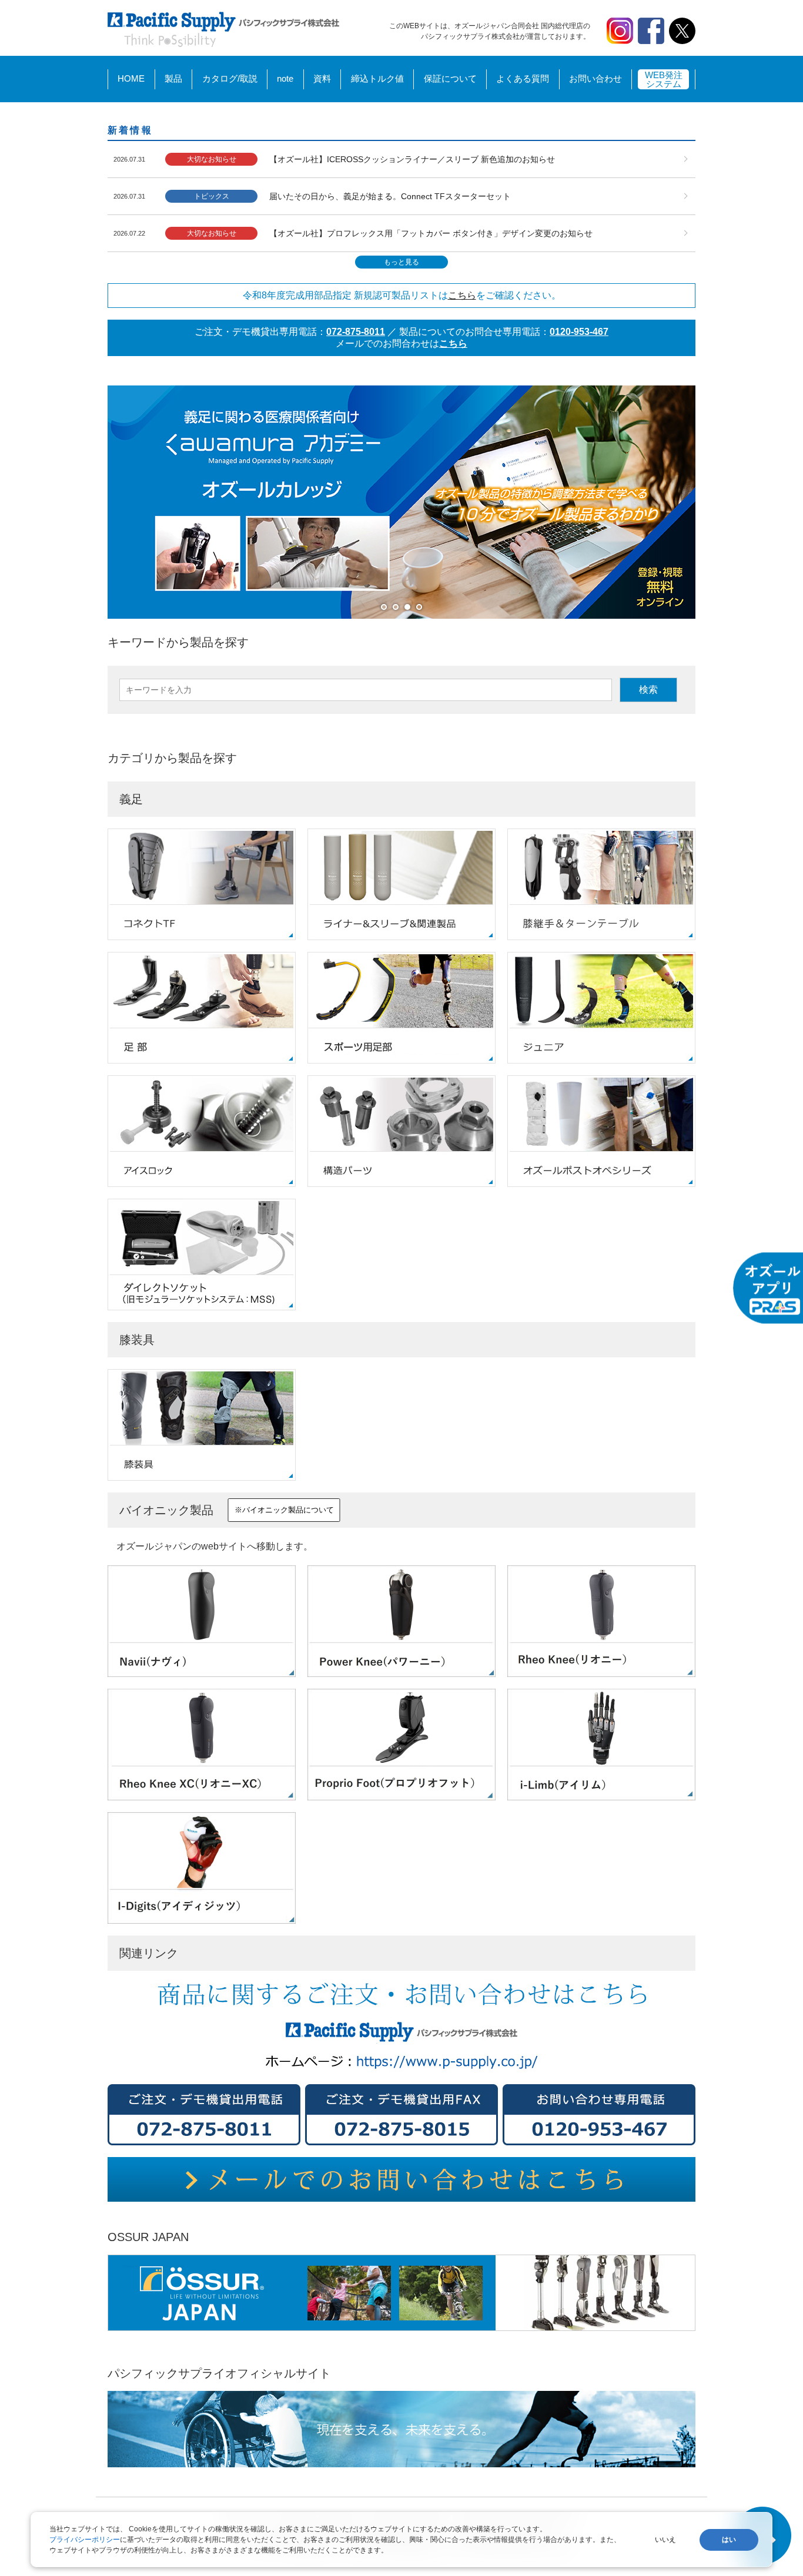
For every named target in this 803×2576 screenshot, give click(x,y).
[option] (401, 502)
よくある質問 (523, 78)
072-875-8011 (356, 332)
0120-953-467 (579, 332)
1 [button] (387, 610)
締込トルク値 (377, 78)
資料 (322, 78)
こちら (462, 295)
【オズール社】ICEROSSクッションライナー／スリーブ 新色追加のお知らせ (412, 159)
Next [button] (704, 502)
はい (729, 2540)
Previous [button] (99, 502)
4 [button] (422, 610)
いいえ (665, 2540)
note (285, 78)
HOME (131, 78)
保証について (450, 78)
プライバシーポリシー (85, 2540)
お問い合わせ (595, 78)
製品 (173, 78)
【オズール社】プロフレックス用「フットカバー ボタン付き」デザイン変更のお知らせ (431, 233)
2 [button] (399, 610)
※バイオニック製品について (284, 1510)
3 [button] (410, 610)
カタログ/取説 (230, 78)
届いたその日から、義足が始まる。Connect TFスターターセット (390, 196)
